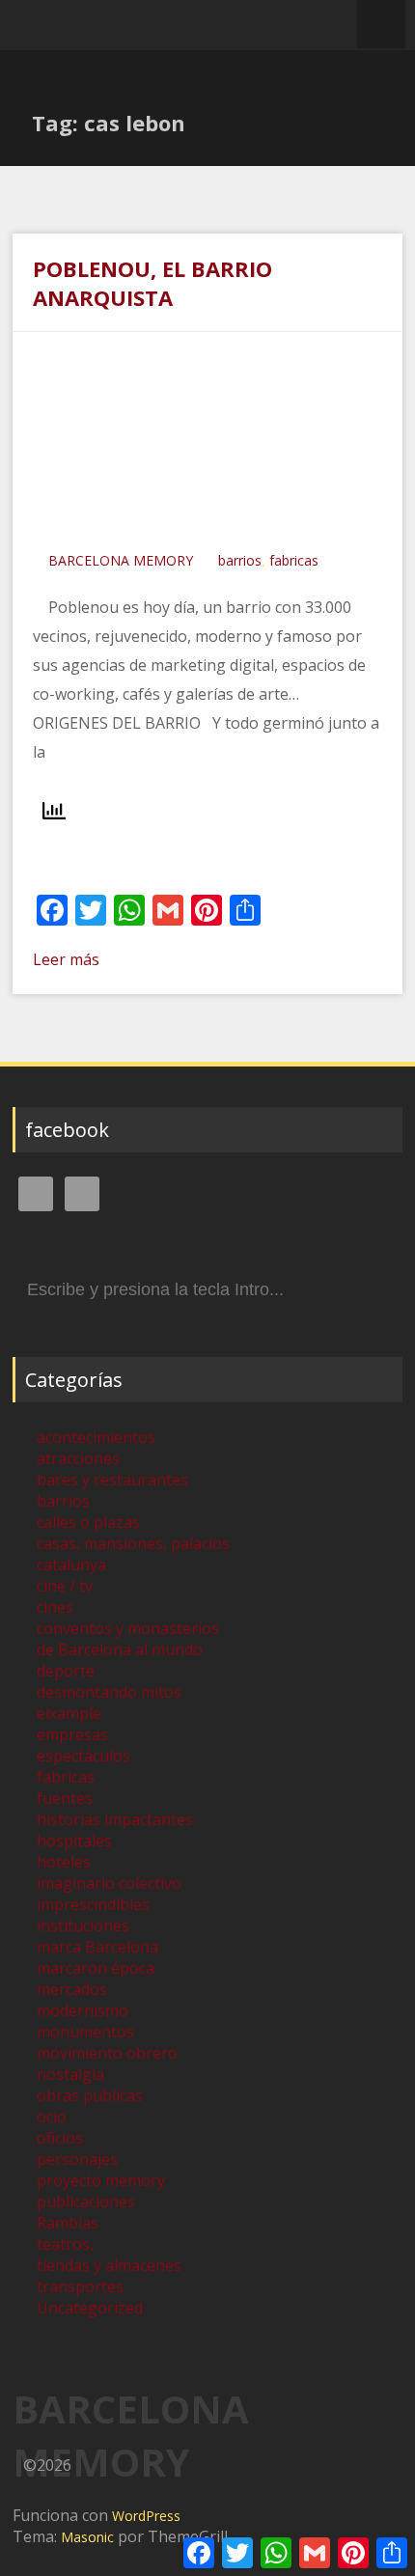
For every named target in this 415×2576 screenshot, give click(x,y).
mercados (72, 1989)
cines (55, 1607)
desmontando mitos (109, 1692)
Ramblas (68, 2223)
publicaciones (86, 2202)
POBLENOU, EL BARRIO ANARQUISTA (152, 283)
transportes (80, 2286)
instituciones (83, 1925)
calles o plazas (88, 1522)
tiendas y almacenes (109, 2265)
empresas (72, 1734)
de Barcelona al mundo (120, 1649)
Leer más (66, 959)
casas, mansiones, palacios (133, 1543)
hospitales (74, 1841)
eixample (69, 1713)
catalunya (71, 1565)
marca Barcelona (97, 1947)
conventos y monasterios (128, 1628)
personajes (77, 2159)
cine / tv (65, 1586)
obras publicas (90, 2095)
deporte (66, 1671)
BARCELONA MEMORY (121, 560)
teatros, (65, 2244)
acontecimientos (96, 1437)
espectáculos (83, 1756)
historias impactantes (115, 1819)
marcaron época (96, 1968)
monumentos (85, 2032)
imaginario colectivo (109, 1883)
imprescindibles (93, 1904)
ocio (52, 2117)
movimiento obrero (107, 2053)
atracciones (78, 1458)
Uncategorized (90, 2308)
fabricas (294, 560)
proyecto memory (101, 2180)
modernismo (83, 2010)
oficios (60, 2138)
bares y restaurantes (112, 1480)
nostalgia (70, 2074)
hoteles (64, 1862)
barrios (240, 560)
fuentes (65, 1798)
